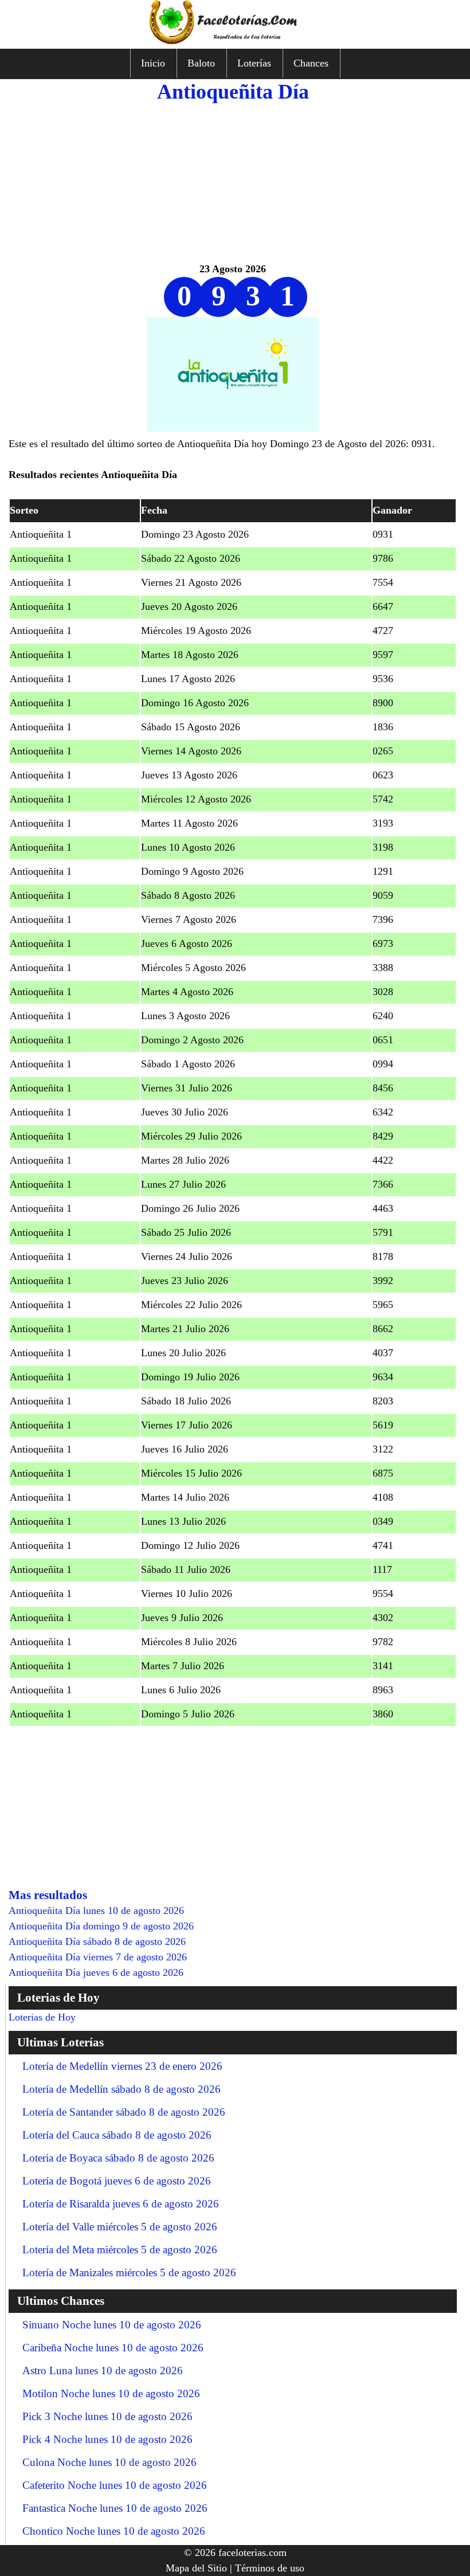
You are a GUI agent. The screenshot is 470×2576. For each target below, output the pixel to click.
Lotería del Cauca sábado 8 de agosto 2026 (117, 2135)
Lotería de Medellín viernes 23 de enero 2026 (122, 2066)
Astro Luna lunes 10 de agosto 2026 (103, 2371)
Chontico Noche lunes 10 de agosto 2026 (114, 2531)
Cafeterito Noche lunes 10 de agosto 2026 (115, 2485)
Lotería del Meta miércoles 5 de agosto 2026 (120, 2250)
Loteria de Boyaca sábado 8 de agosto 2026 (118, 2158)
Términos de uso (270, 2568)
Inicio (153, 63)
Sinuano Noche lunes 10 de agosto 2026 (112, 2325)
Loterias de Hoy (42, 2017)
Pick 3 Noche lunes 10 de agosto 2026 (107, 2416)
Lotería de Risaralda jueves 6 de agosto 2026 (121, 2204)
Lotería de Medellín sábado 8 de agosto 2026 (122, 2089)
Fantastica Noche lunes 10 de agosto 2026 (115, 2508)
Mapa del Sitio (196, 2568)
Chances (311, 63)
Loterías (254, 63)
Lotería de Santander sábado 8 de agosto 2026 (124, 2112)
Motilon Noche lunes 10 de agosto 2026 (111, 2393)
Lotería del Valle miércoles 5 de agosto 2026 (120, 2227)
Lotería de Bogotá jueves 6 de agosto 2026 (117, 2181)
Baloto (201, 63)
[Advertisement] (233, 181)
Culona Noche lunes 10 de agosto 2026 (109, 2462)
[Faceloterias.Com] (235, 41)
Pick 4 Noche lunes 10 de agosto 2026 (107, 2439)
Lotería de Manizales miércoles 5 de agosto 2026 (129, 2272)
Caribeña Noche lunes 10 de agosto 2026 (113, 2348)
